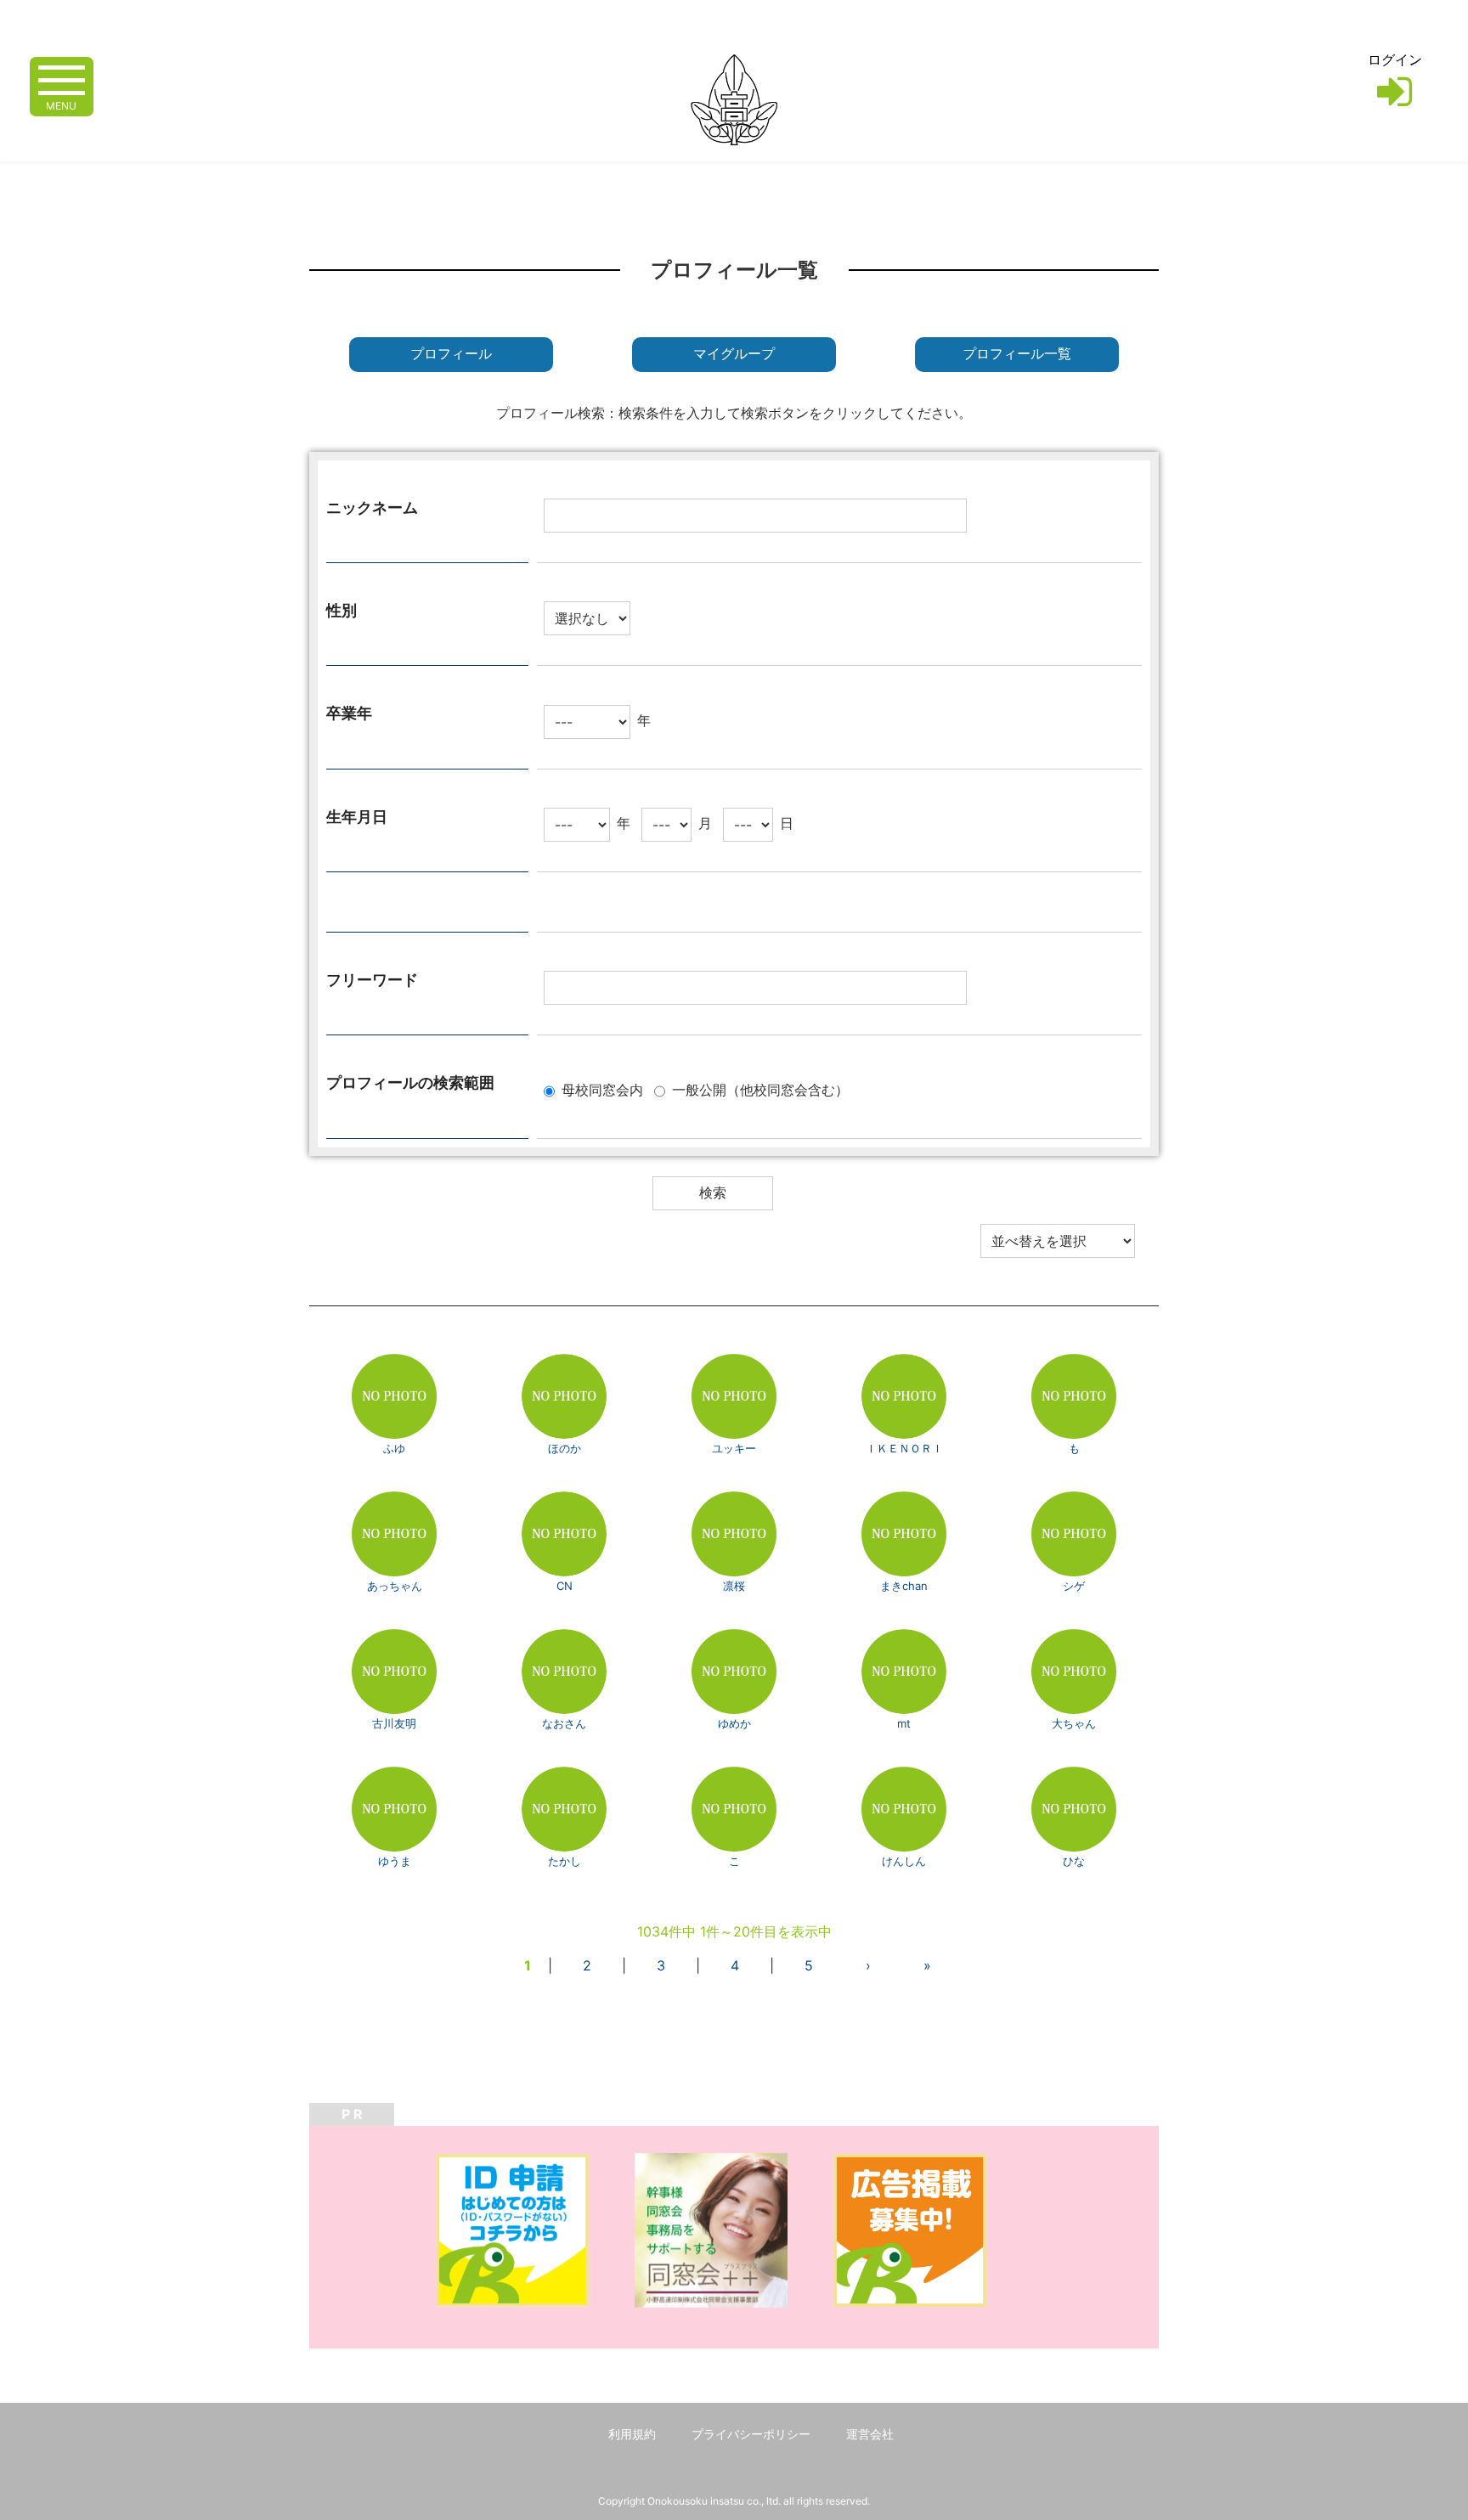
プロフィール (451, 354)
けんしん (904, 1861)
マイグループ (734, 354)
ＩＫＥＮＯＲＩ (904, 1448)
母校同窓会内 (602, 1090)
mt (904, 1723)
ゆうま (395, 1861)
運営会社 (870, 2434)
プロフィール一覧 (1017, 354)
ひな (1074, 1861)
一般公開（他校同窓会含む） (760, 1090)
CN (565, 1586)
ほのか (565, 1448)
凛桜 (734, 1586)
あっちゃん (395, 1586)
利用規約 (632, 2434)
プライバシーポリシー (751, 2434)
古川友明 (394, 1723)
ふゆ (394, 1448)
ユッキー (734, 1448)
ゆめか (734, 1723)
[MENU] (62, 79)
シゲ (1074, 1586)
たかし (565, 1861)
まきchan (904, 1586)
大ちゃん (1074, 1723)
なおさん (564, 1723)
